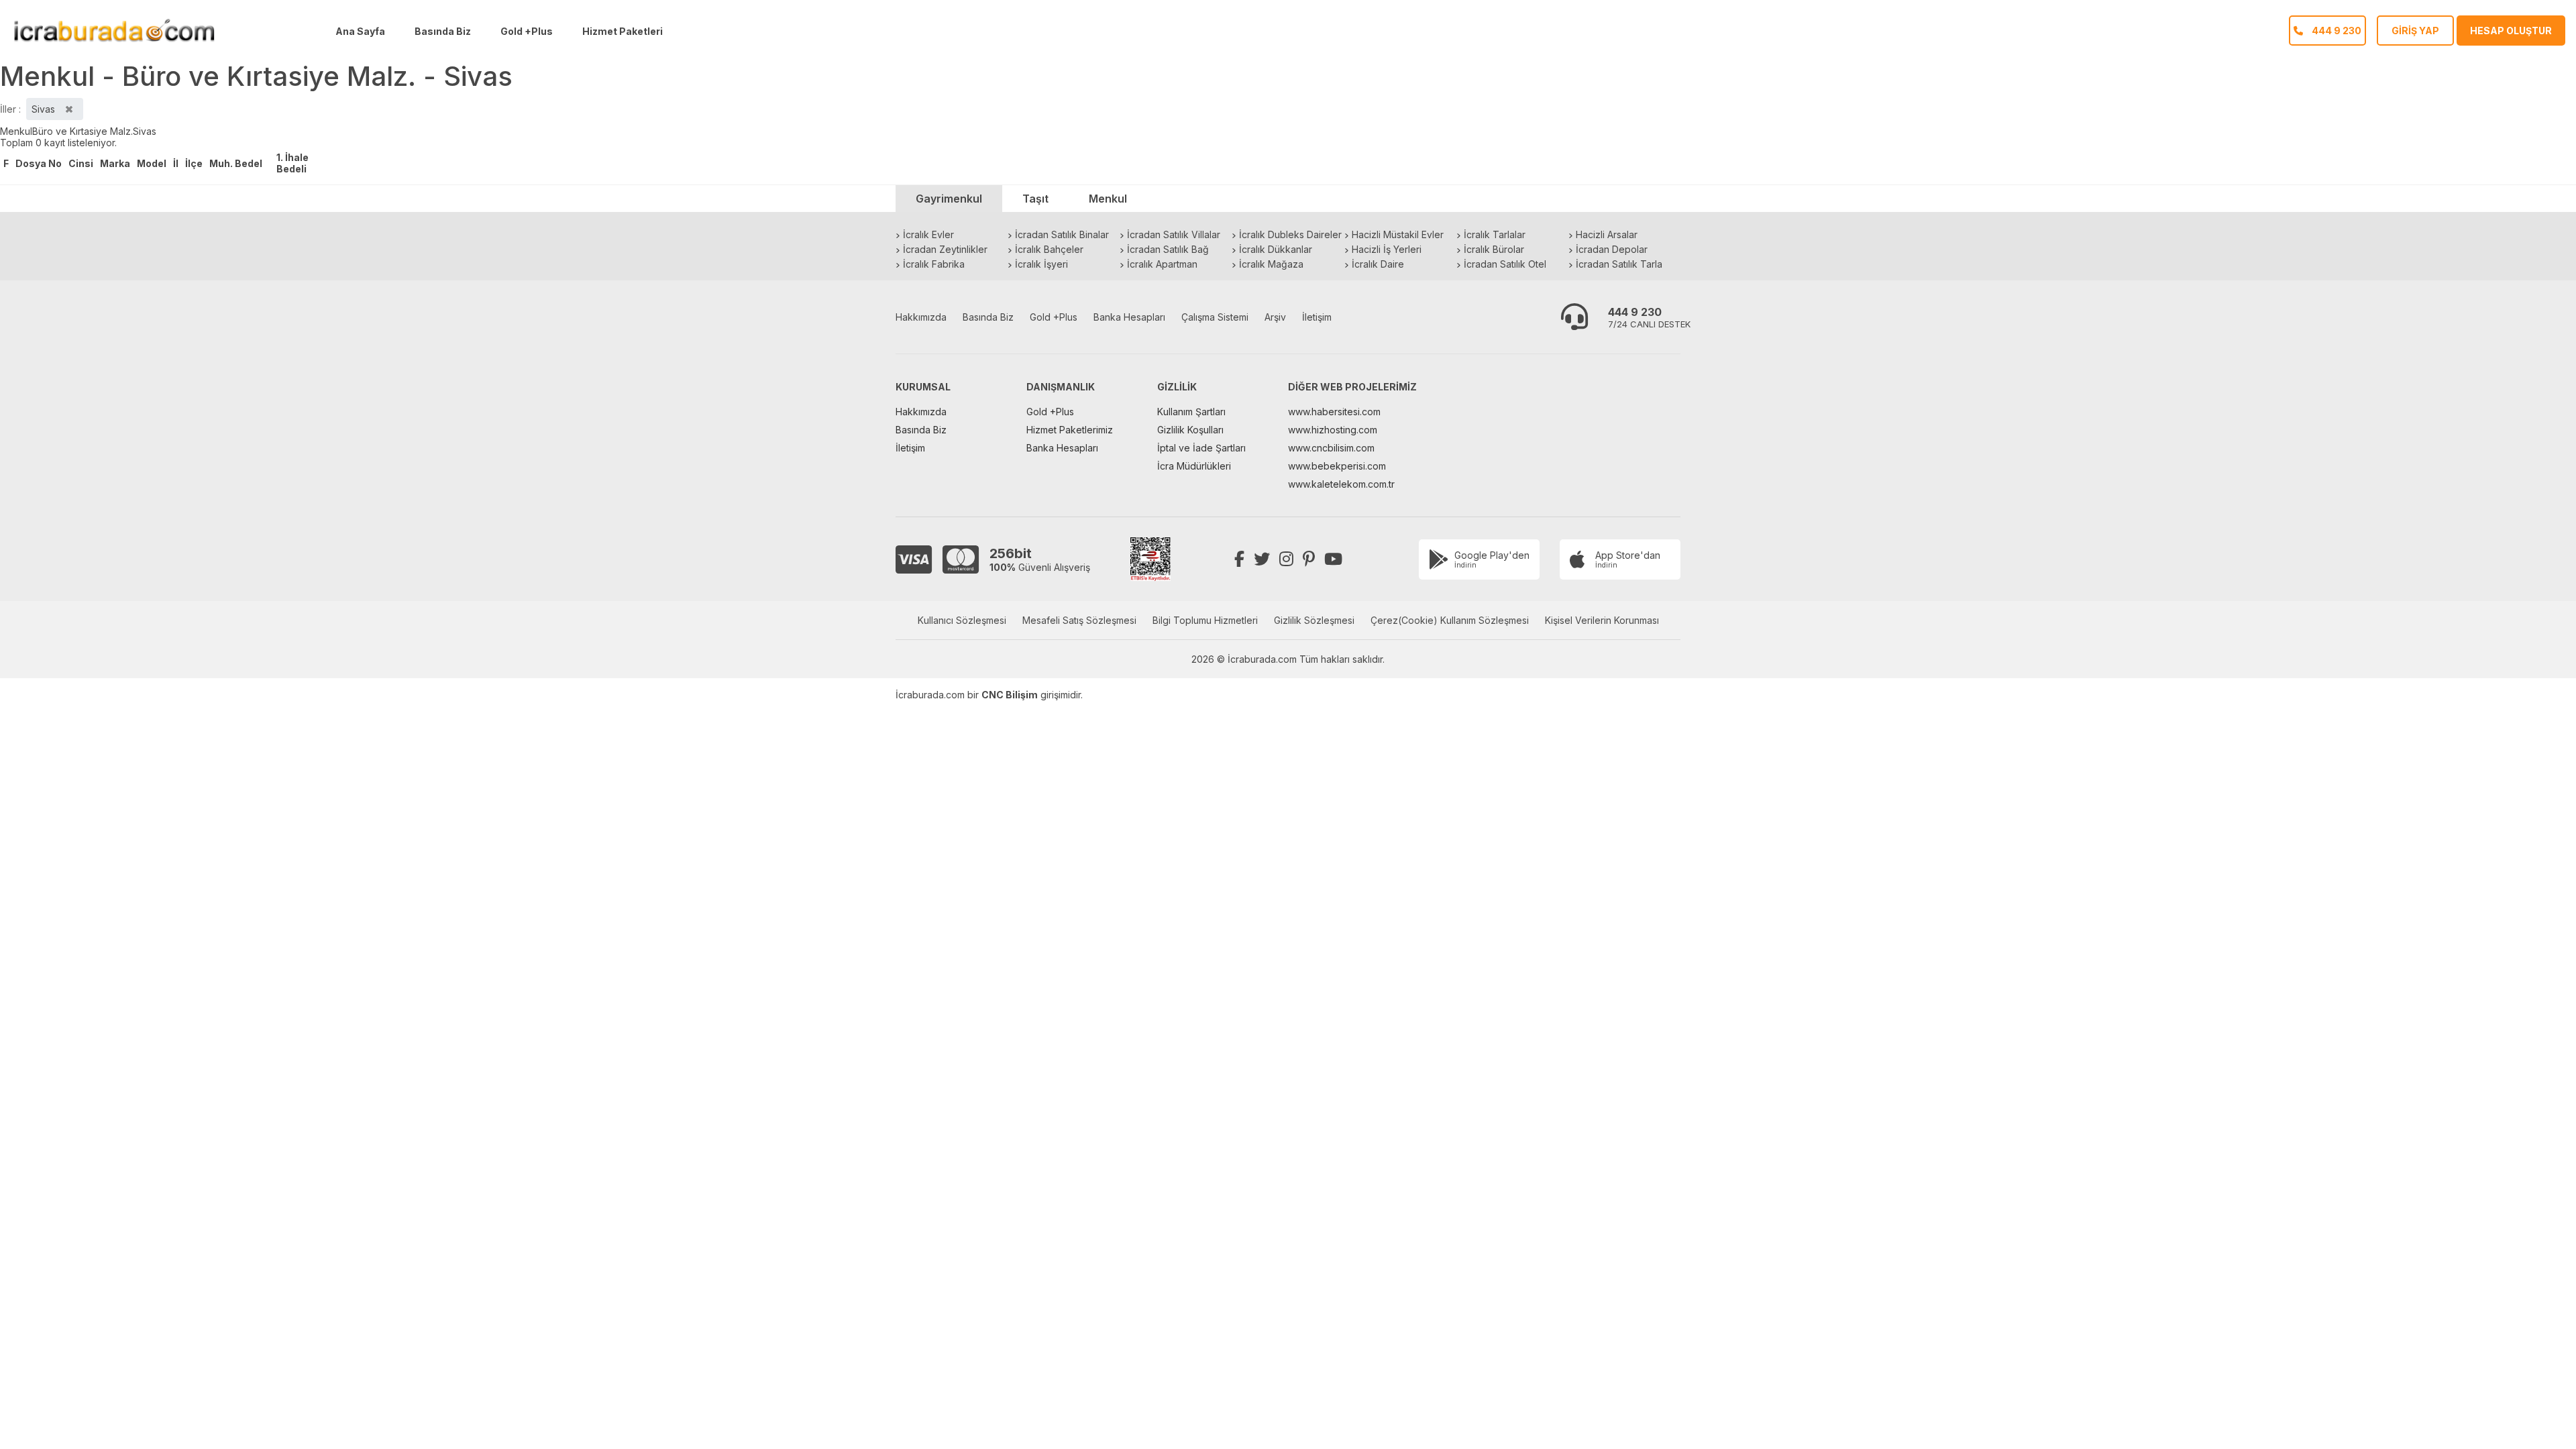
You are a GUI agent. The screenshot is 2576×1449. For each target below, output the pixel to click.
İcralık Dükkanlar (1276, 249)
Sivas (145, 131)
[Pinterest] (1309, 559)
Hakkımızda (921, 317)
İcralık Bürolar (1494, 249)
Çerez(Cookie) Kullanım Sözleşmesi (1450, 620)
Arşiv (1275, 317)
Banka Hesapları (1129, 317)
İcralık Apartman (1162, 264)
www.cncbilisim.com (1331, 448)
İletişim (1317, 317)
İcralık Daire (1378, 264)
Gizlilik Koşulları (1190, 430)
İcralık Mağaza (1271, 264)
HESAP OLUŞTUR (2511, 31)
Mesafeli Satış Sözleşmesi (1079, 620)
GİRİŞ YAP (2415, 31)
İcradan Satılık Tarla (1619, 264)
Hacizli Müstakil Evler (1398, 234)
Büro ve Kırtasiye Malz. (83, 131)
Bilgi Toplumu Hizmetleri (1205, 620)
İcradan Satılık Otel (1505, 264)
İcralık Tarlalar (1495, 234)
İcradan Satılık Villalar (1174, 234)
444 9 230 (1635, 312)
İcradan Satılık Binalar (1062, 234)
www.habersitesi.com (1334, 412)
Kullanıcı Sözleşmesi (962, 620)
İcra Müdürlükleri (1194, 466)
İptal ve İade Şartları (1201, 448)
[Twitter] (1262, 559)
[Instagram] (1286, 559)
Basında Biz (443, 31)
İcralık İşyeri (1041, 264)
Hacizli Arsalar (1607, 234)
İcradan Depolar (1612, 249)
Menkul (16, 131)
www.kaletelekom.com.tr (1341, 484)
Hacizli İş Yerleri (1387, 249)
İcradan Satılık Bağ (1168, 249)
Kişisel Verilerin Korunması (1602, 620)
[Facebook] (1239, 559)
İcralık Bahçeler (1049, 249)
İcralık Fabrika (934, 264)
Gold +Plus (527, 31)
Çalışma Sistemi (1215, 317)
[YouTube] (1333, 559)
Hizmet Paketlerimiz (1070, 430)
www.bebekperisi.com (1337, 466)
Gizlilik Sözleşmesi (1314, 620)
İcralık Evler (928, 234)
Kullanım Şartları (1191, 412)
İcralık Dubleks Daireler (1290, 234)
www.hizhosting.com (1333, 430)
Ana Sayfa (360, 31)
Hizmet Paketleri (623, 31)
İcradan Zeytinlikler (945, 249)
